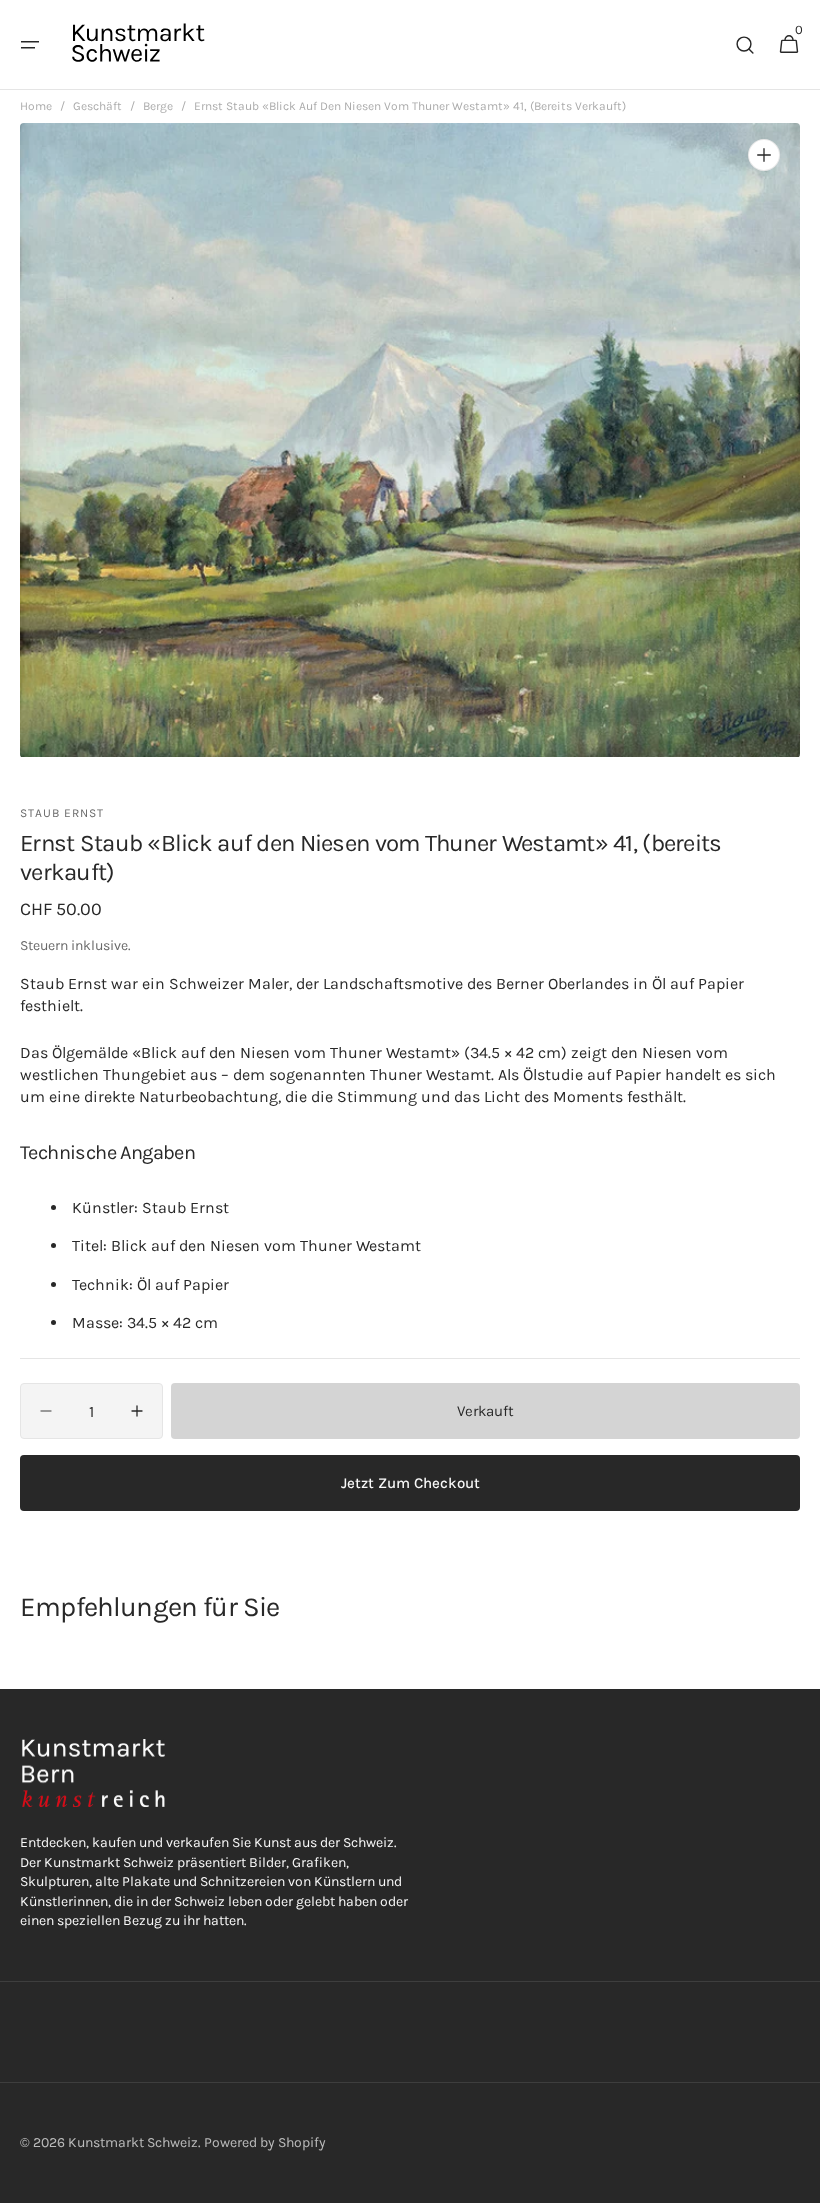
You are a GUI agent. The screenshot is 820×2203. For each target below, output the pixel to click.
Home (36, 106)
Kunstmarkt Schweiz (133, 2142)
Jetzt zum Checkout (410, 1483)
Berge (158, 106)
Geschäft (97, 106)
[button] (30, 45)
